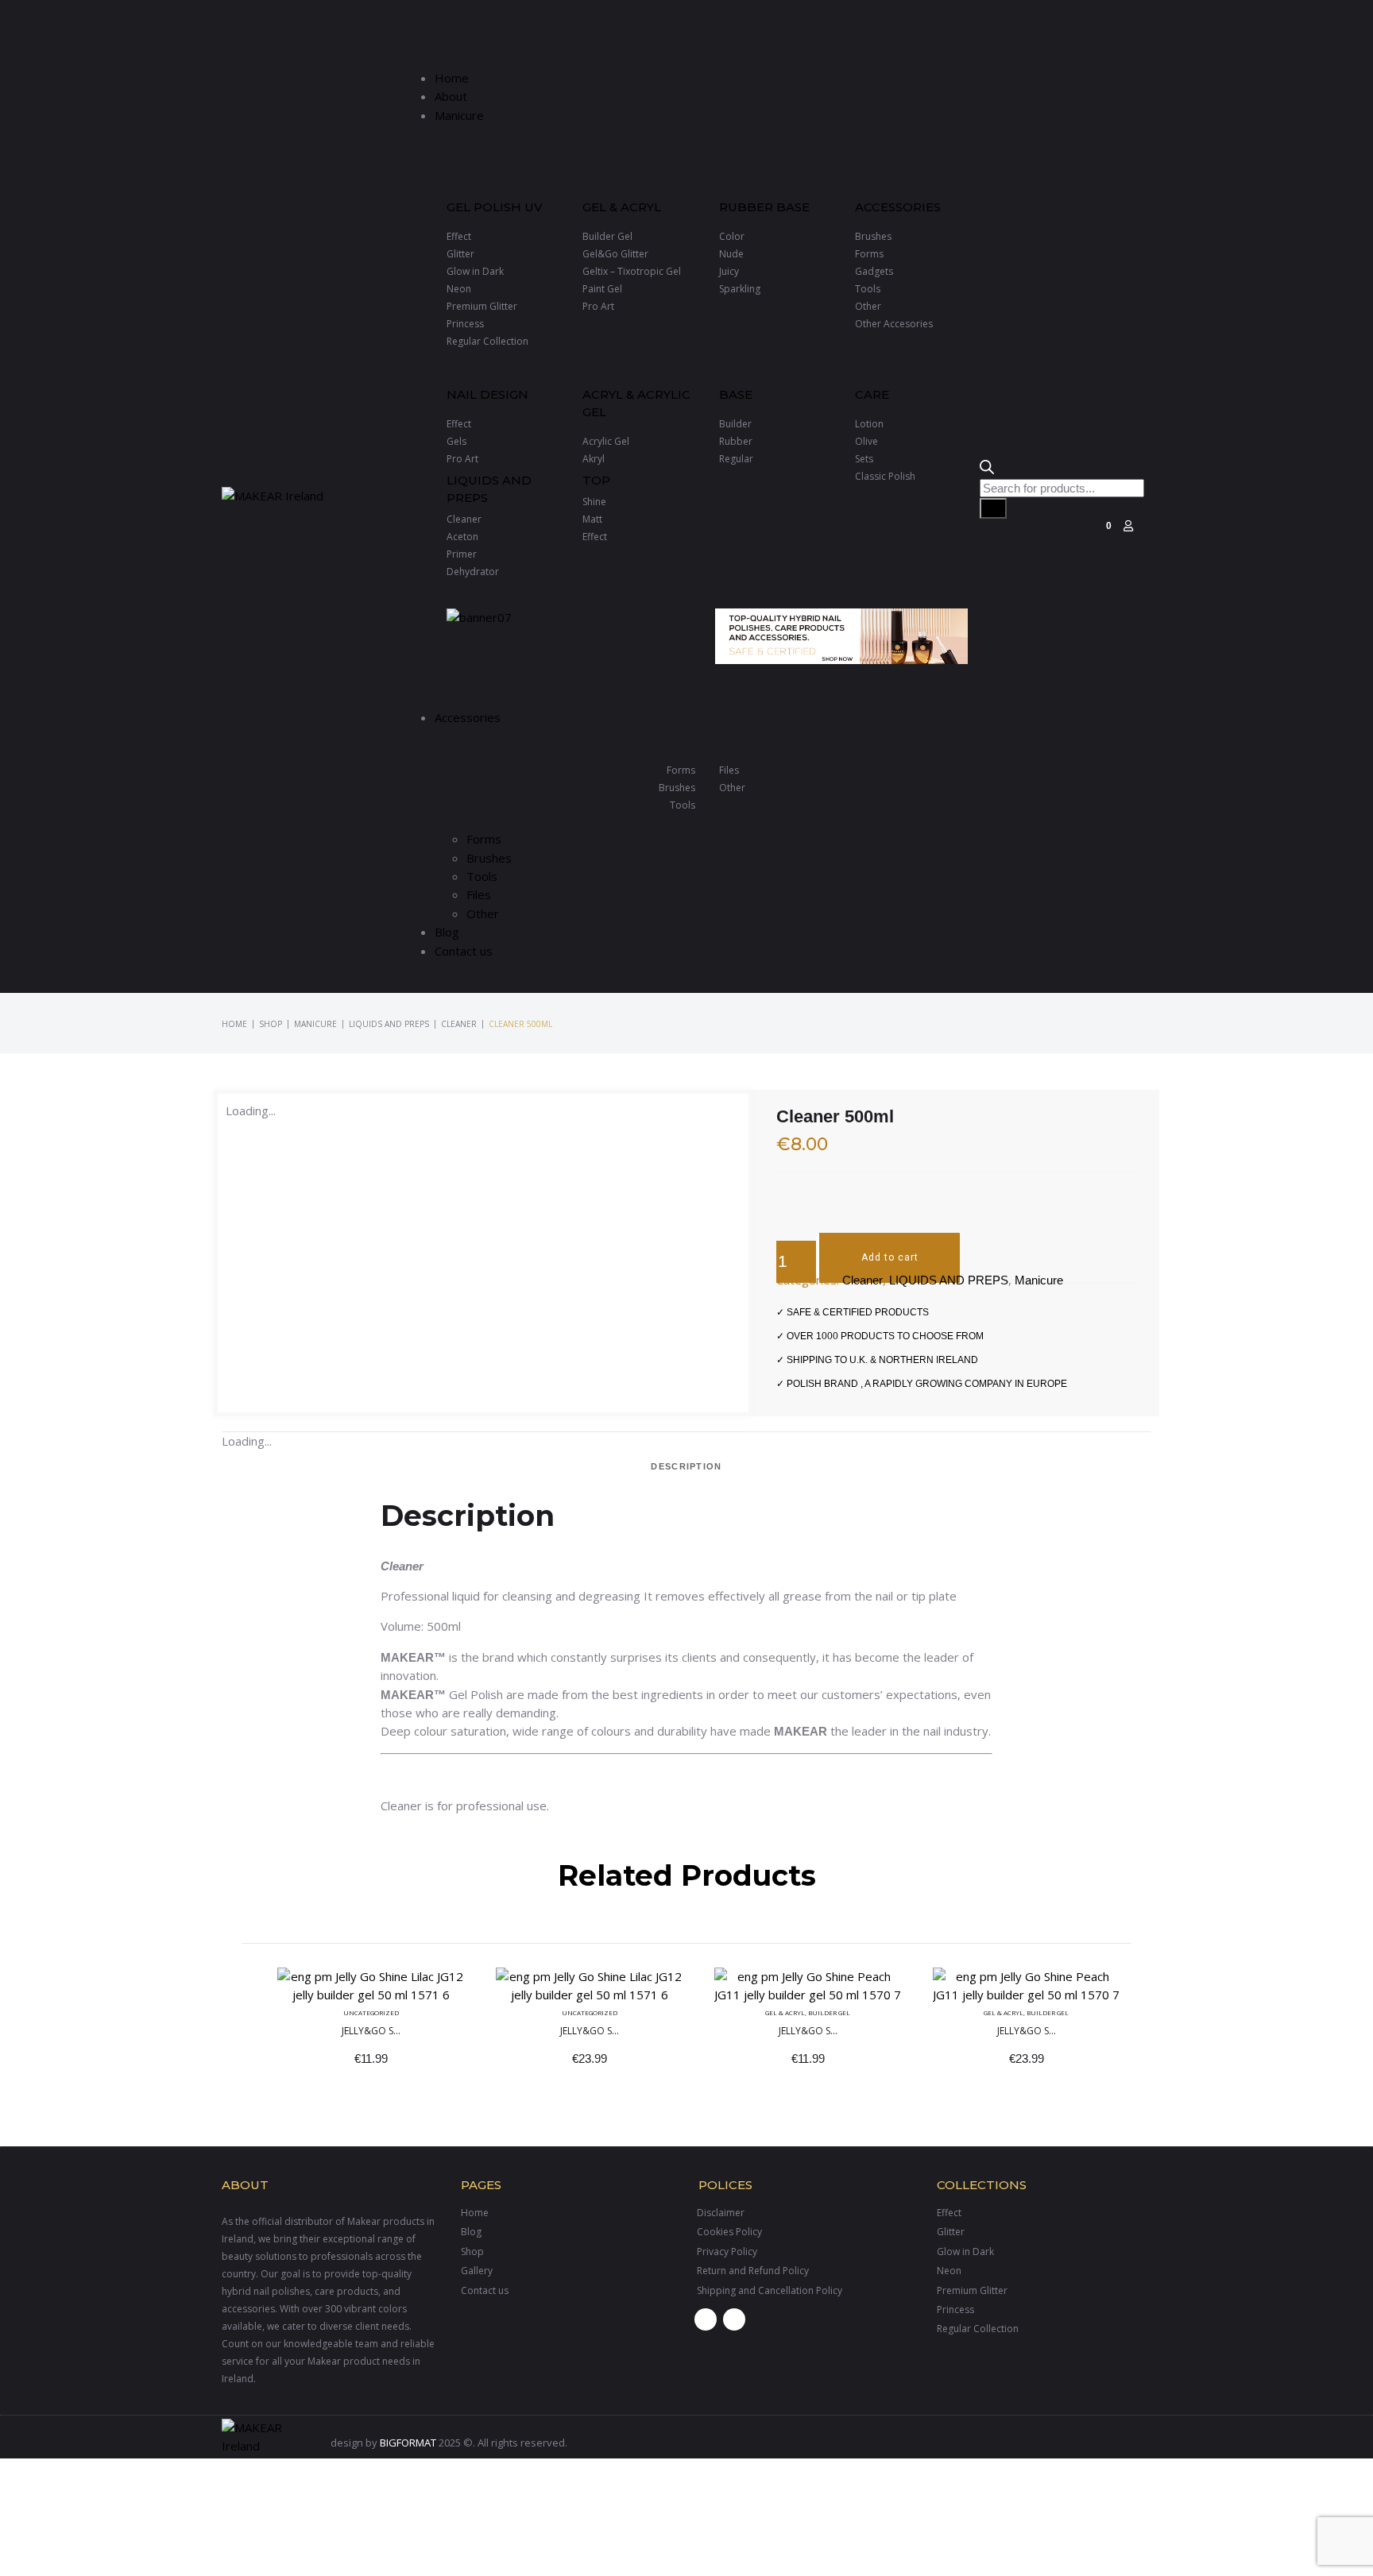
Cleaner (459, 1024)
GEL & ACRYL (622, 207)
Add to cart (890, 1257)
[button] (691, 39)
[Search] (993, 508)
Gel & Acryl (785, 2012)
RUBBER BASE (764, 207)
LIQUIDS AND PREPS (389, 1024)
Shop (271, 1024)
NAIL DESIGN (487, 394)
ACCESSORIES (898, 207)
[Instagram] (734, 2319)
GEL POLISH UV (495, 207)
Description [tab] (686, 1466)
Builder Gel (829, 2012)
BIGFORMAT (408, 2443)
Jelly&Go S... (371, 2030)
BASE (736, 394)
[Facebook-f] (706, 2319)
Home (234, 1024)
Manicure (315, 1024)
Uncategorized (371, 2012)
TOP (596, 480)
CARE (872, 394)
